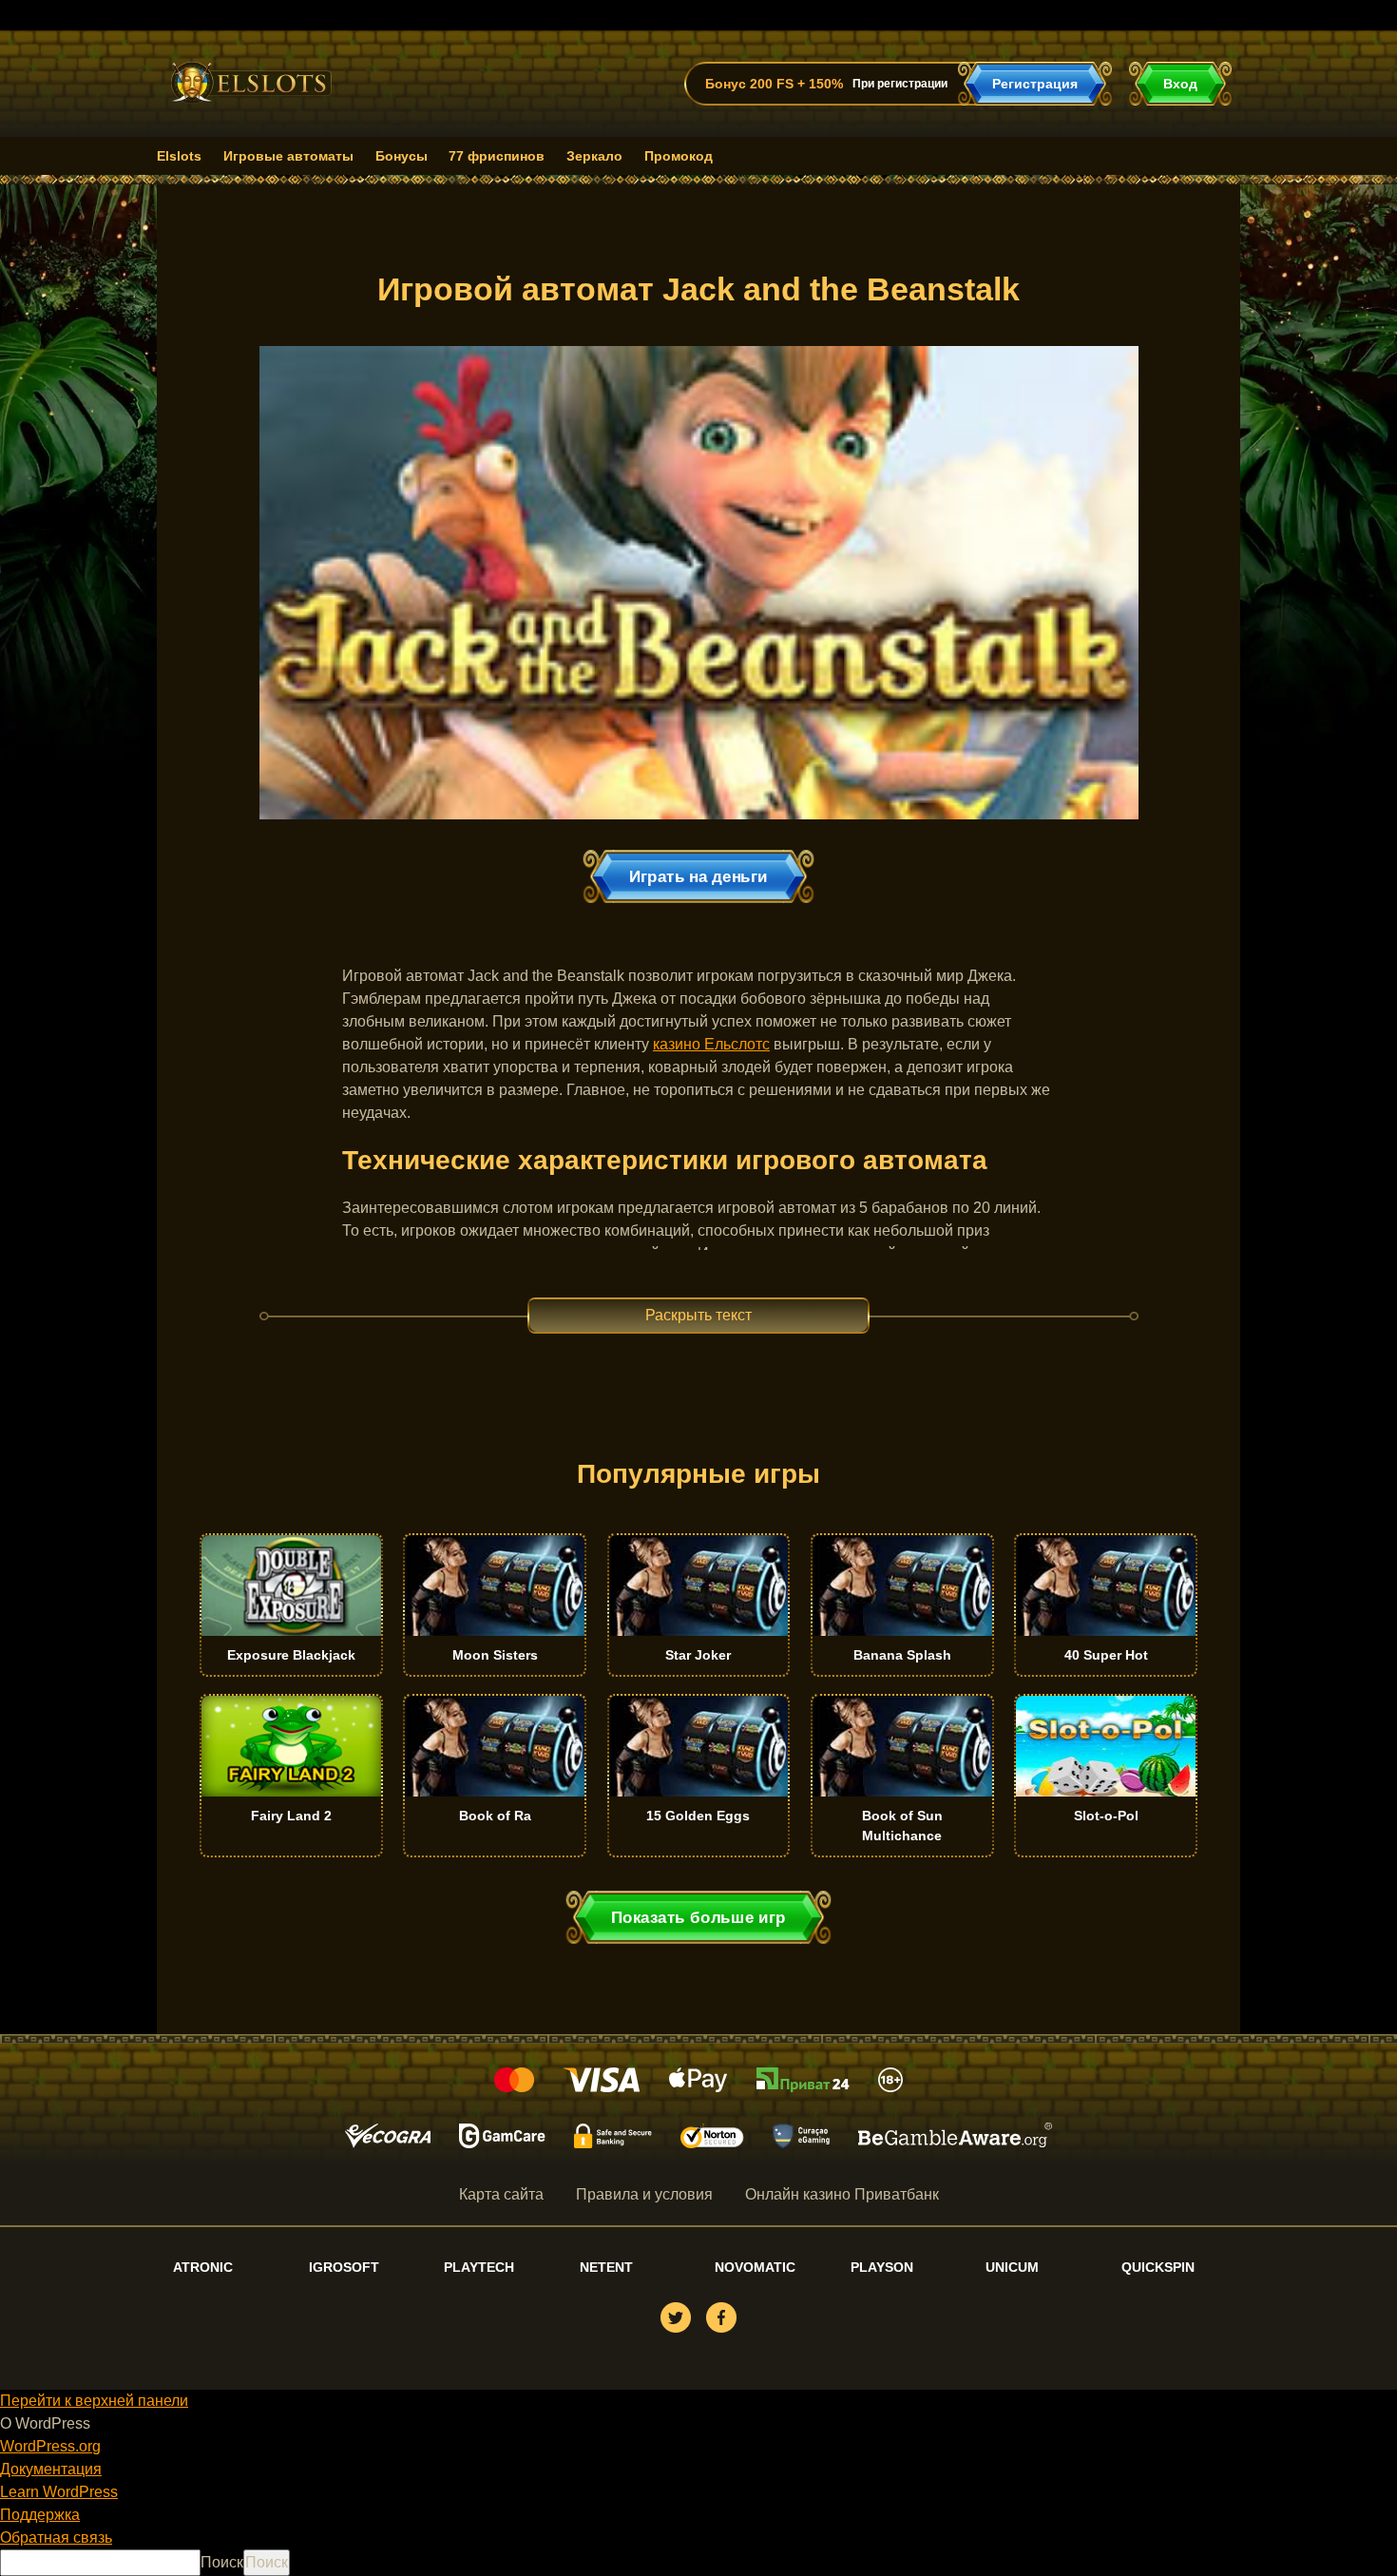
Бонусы (402, 156)
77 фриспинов (497, 156)
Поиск (222, 2562)
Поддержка (40, 2515)
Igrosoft (344, 2267)
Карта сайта (501, 2194)
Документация (51, 2469)
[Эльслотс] (251, 107)
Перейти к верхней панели (94, 2401)
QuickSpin (1158, 2267)
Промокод (679, 156)
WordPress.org (50, 2446)
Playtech (479, 2267)
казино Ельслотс (711, 1044)
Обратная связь (56, 2538)
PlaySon (882, 2267)
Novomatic (755, 2267)
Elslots (179, 156)
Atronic (203, 2267)
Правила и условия (644, 2194)
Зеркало (594, 156)
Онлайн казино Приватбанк (842, 2194)
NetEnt (606, 2267)
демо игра (291, 1650)
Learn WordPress (59, 2492)
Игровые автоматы (288, 156)
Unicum (1012, 2267)
